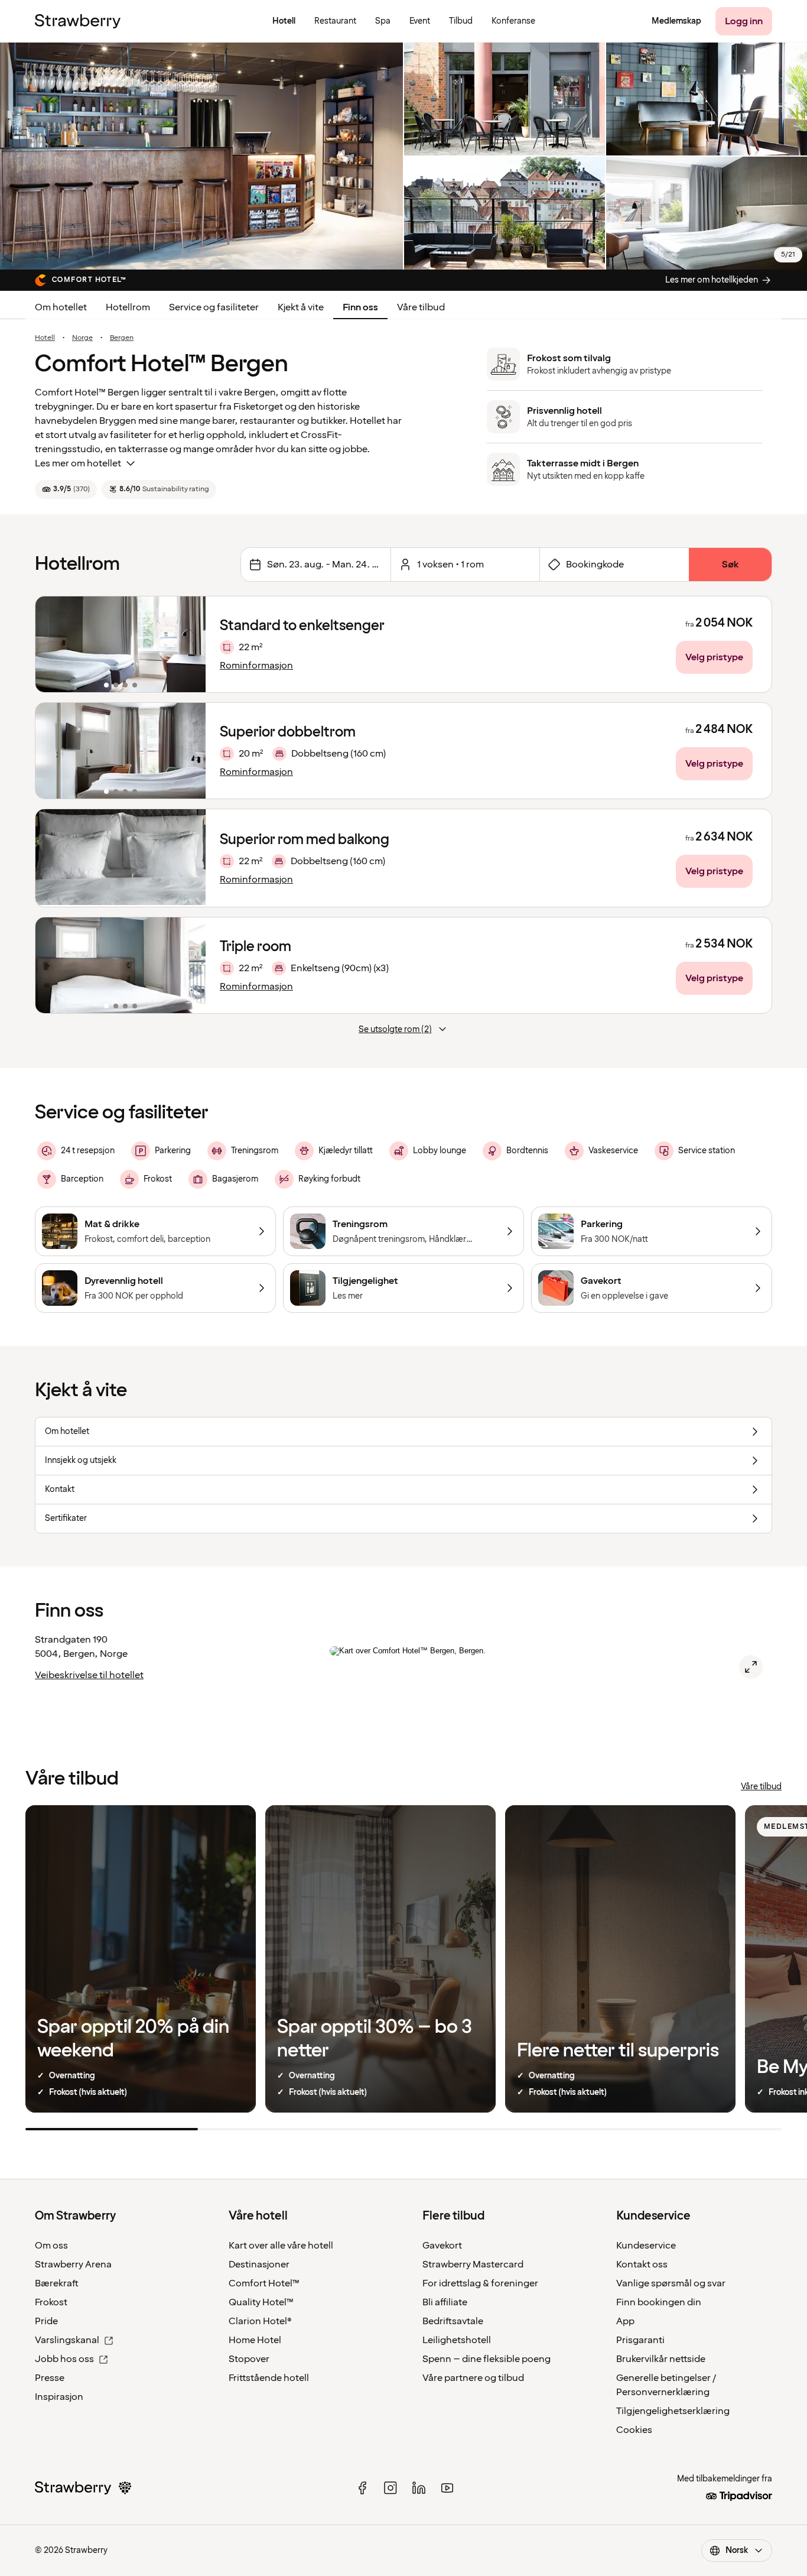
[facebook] (362, 2488)
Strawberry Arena (73, 2264)
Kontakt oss (642, 2264)
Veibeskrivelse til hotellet (89, 1675)
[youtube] (447, 2488)
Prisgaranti (640, 2340)
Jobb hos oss (64, 2359)
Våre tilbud (421, 307)
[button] (121, 644)
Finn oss (360, 307)
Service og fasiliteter (214, 307)
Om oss (51, 2246)
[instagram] (391, 2488)
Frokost (51, 2302)
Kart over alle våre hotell (281, 2246)
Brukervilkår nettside (661, 2359)
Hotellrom (128, 307)
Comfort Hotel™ (264, 2283)
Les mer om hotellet (78, 463)
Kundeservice (646, 2246)
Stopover (249, 2359)
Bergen (122, 338)
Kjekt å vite (301, 307)
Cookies (634, 2430)
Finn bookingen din (659, 2302)
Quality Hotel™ (261, 2302)
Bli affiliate (445, 2302)
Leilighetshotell (457, 2340)
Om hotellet (61, 307)
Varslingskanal (67, 2340)
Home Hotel (255, 2340)
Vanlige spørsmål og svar (671, 2283)
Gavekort (442, 2246)
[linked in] (419, 2488)
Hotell (45, 338)
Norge (82, 338)
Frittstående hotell (269, 2378)
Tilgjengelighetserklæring (673, 2411)
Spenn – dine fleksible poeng (487, 2359)
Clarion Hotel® (260, 2321)
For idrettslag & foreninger (480, 2283)
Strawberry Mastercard (473, 2264)
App (625, 2321)
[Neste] (189, 644)
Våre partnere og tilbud (473, 2378)
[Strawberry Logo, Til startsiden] (78, 21)
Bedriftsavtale (453, 2321)
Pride (46, 2321)
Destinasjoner (259, 2264)
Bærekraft (57, 2283)
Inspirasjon (59, 2397)
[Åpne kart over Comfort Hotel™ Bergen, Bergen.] (751, 1667)
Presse (50, 2378)
